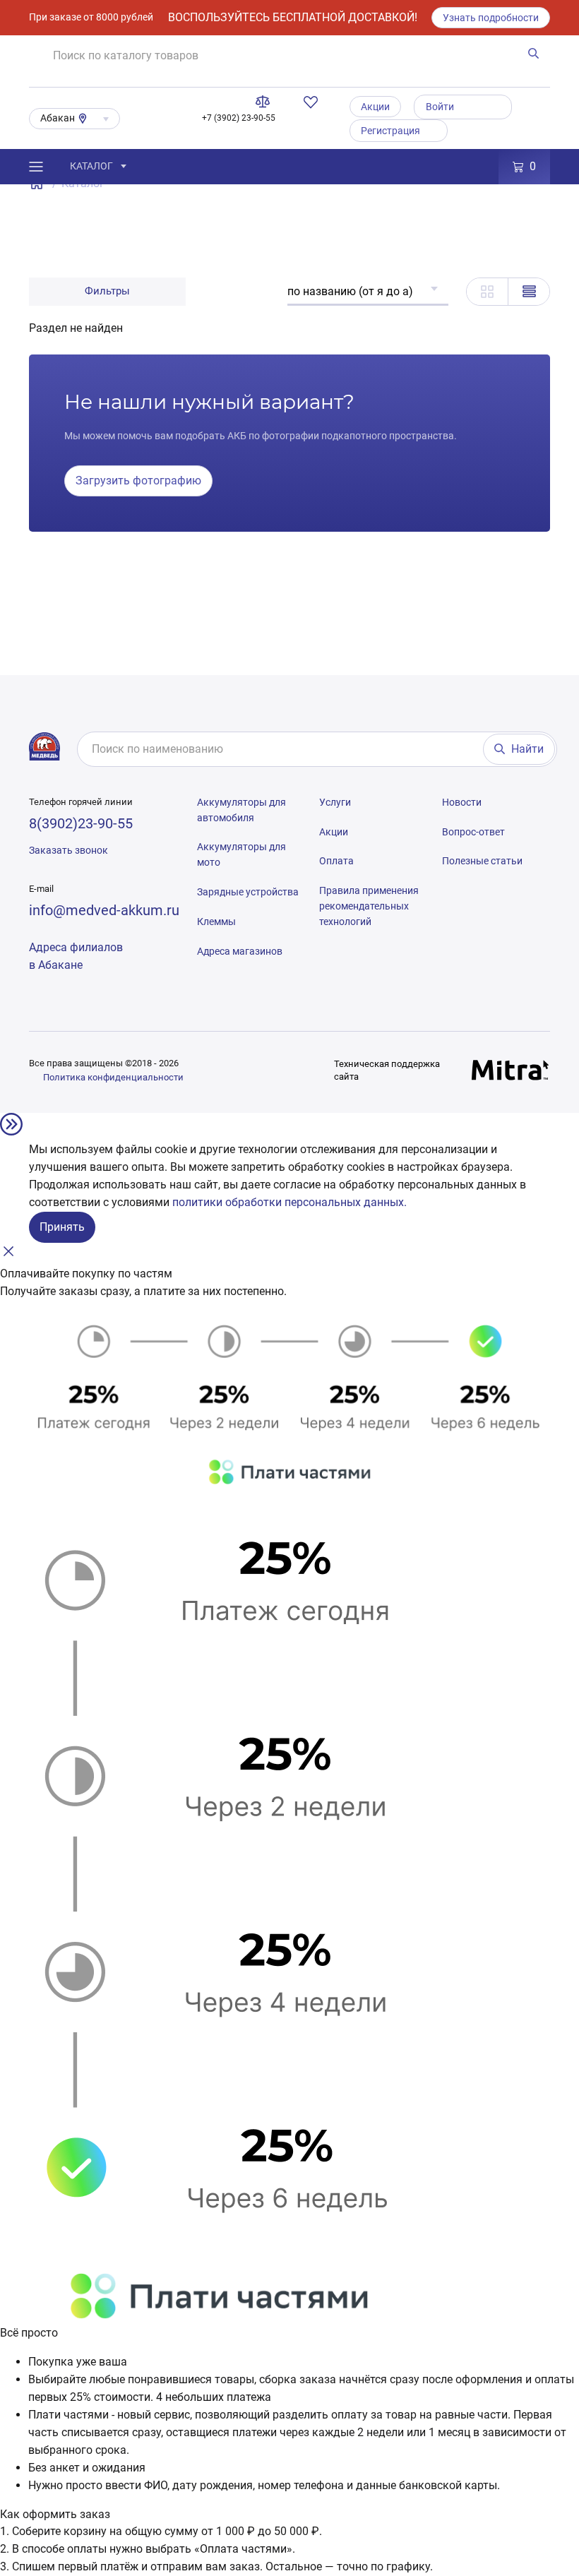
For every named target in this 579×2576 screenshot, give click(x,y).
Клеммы (216, 922)
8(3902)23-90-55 (81, 823)
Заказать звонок (68, 850)
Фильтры (107, 291)
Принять (62, 1227)
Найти (527, 749)
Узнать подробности (491, 18)
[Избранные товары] (314, 102)
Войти (440, 107)
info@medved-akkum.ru (104, 910)
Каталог (91, 166)
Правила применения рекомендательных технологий (369, 906)
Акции (375, 107)
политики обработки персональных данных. (289, 1202)
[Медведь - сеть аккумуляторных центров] (44, 746)
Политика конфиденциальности (113, 1077)
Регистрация (390, 131)
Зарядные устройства (248, 892)
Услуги (335, 802)
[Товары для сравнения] (265, 102)
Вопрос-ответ (473, 832)
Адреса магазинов (240, 951)
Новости (462, 802)
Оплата (336, 861)
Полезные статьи (482, 861)
